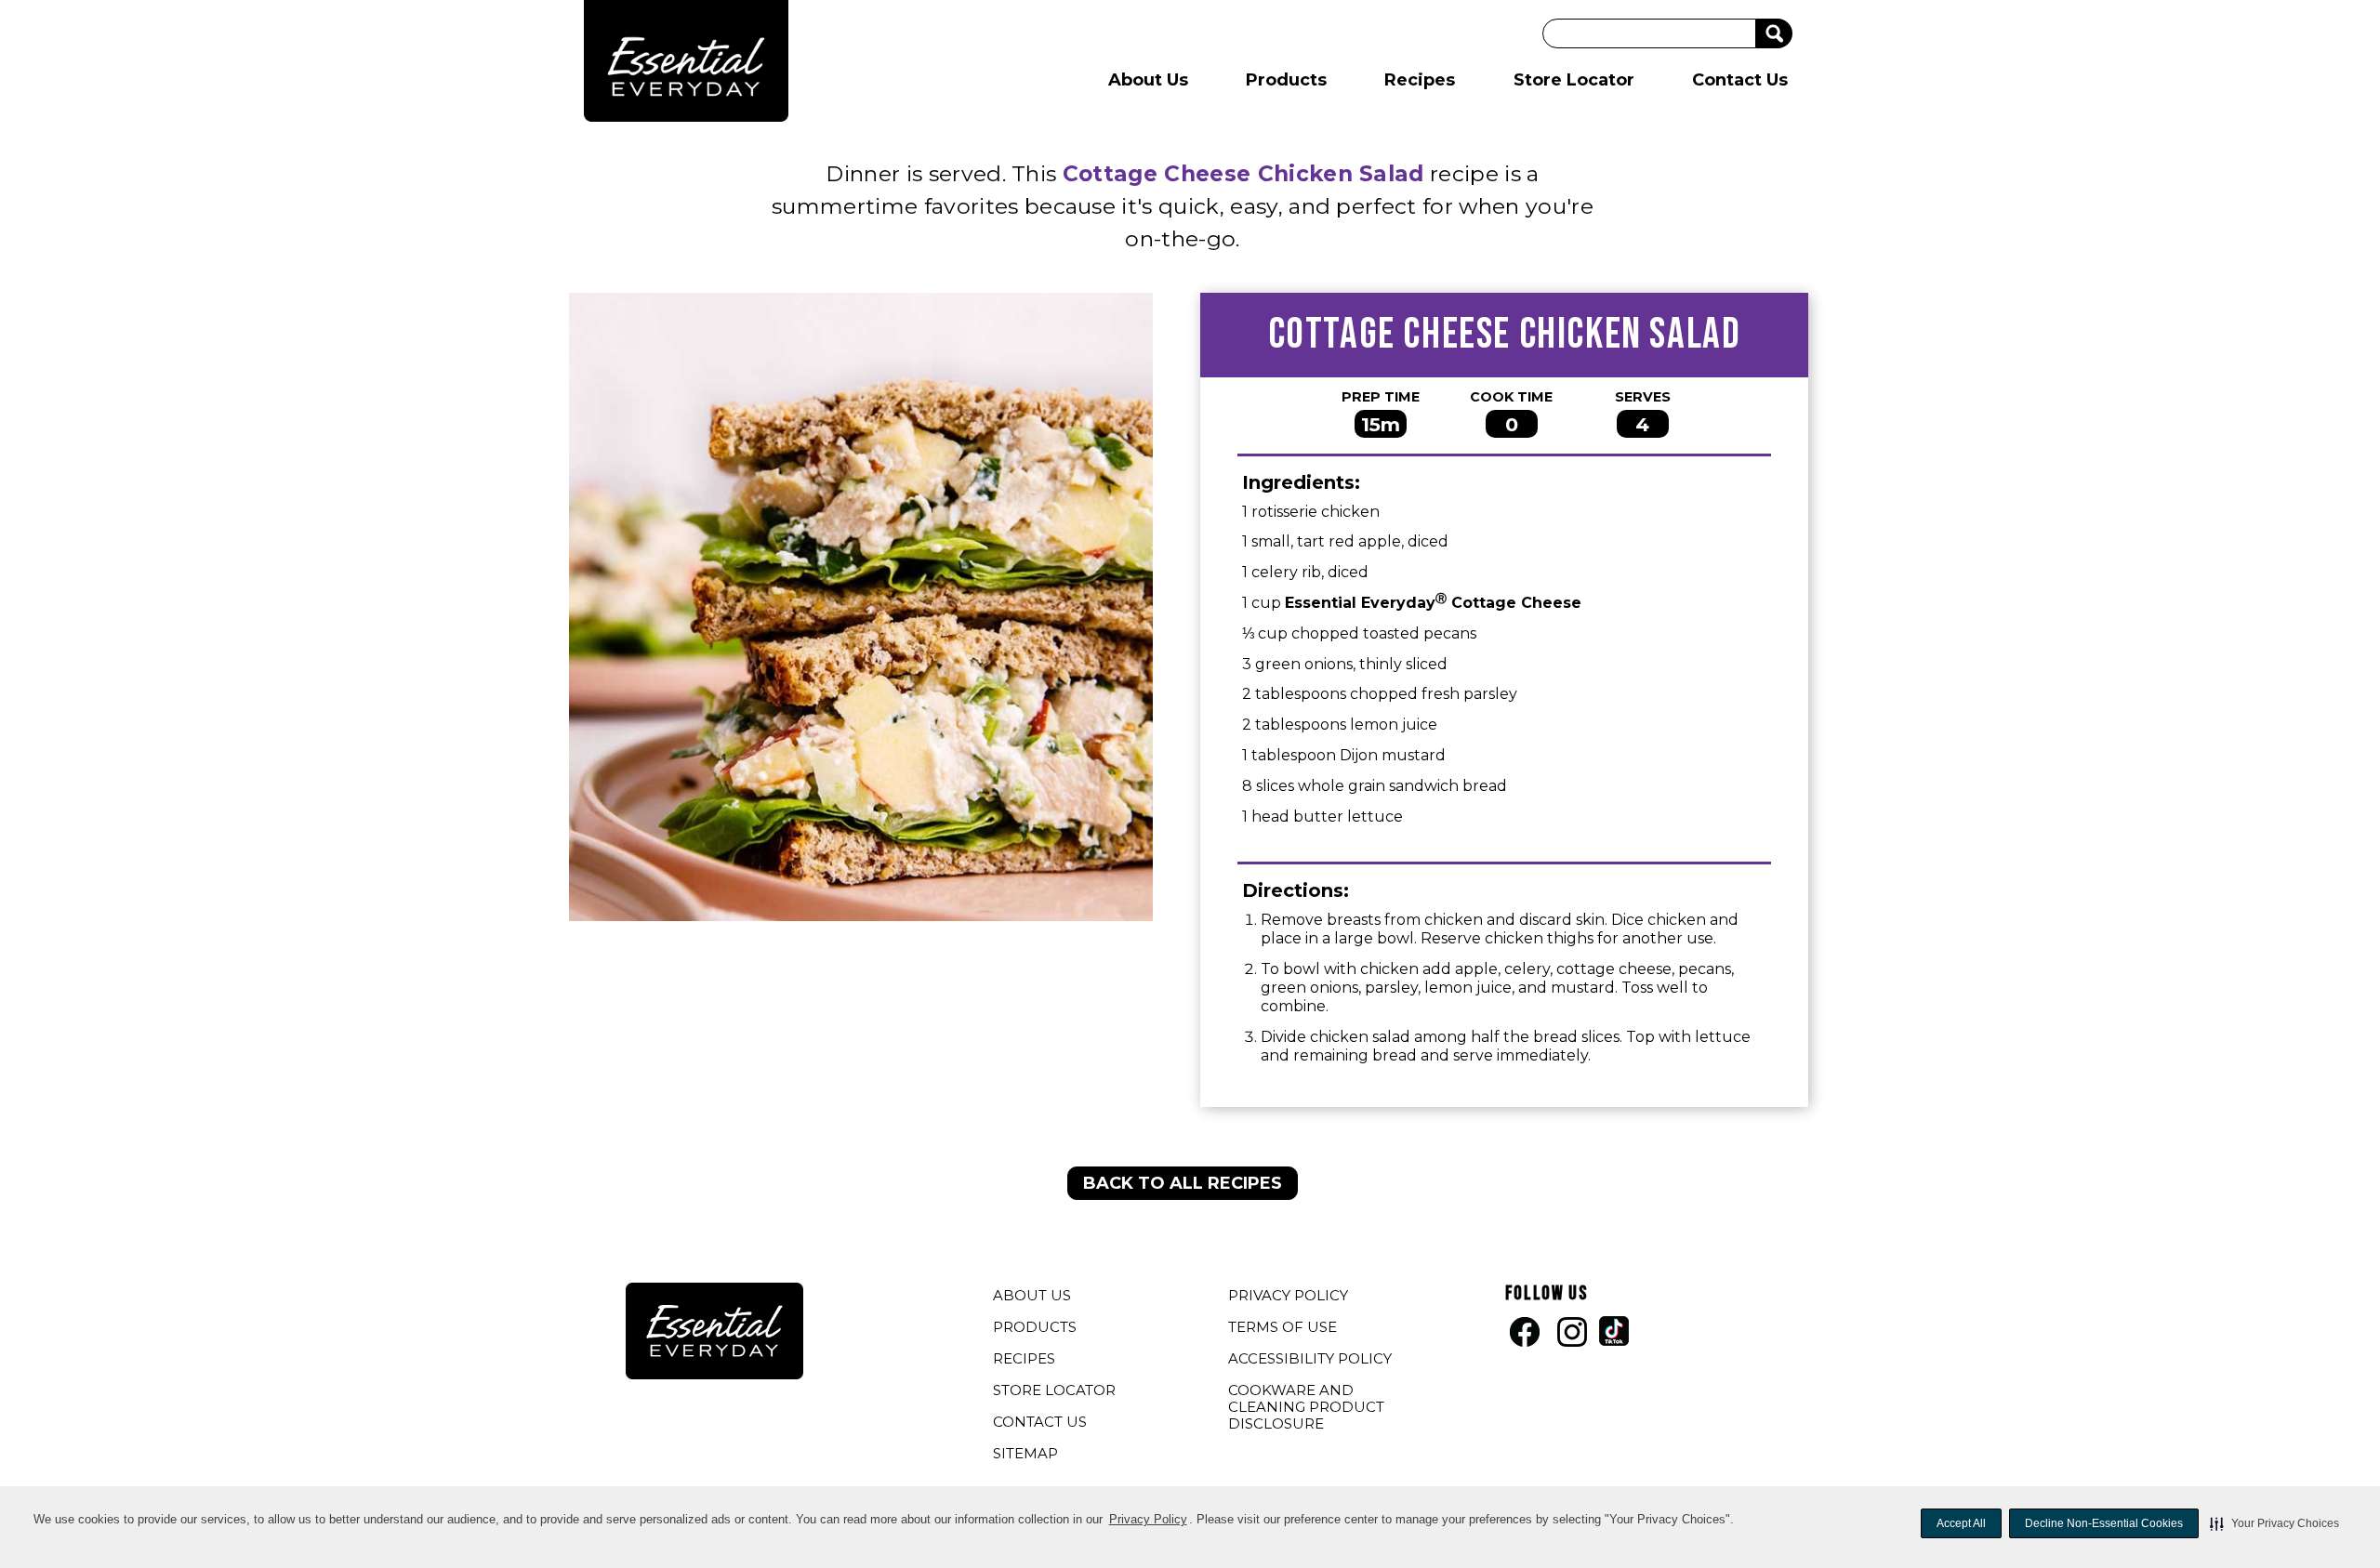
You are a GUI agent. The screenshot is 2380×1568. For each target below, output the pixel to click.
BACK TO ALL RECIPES (1183, 1183)
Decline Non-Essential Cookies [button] (2104, 1523)
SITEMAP (1025, 1453)
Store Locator (1574, 80)
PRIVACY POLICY (1290, 1298)
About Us (1148, 80)
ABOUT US (1032, 1295)
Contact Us (1740, 80)
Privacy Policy (1148, 1519)
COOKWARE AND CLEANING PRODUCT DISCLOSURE (1306, 1409)
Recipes (1420, 80)
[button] (2274, 1523)
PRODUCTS (1035, 1327)
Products (1286, 80)
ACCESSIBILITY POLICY (1312, 1361)
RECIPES (1024, 1358)
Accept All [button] (1961, 1523)
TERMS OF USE (1285, 1329)
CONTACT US (1040, 1422)
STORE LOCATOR (1054, 1390)
